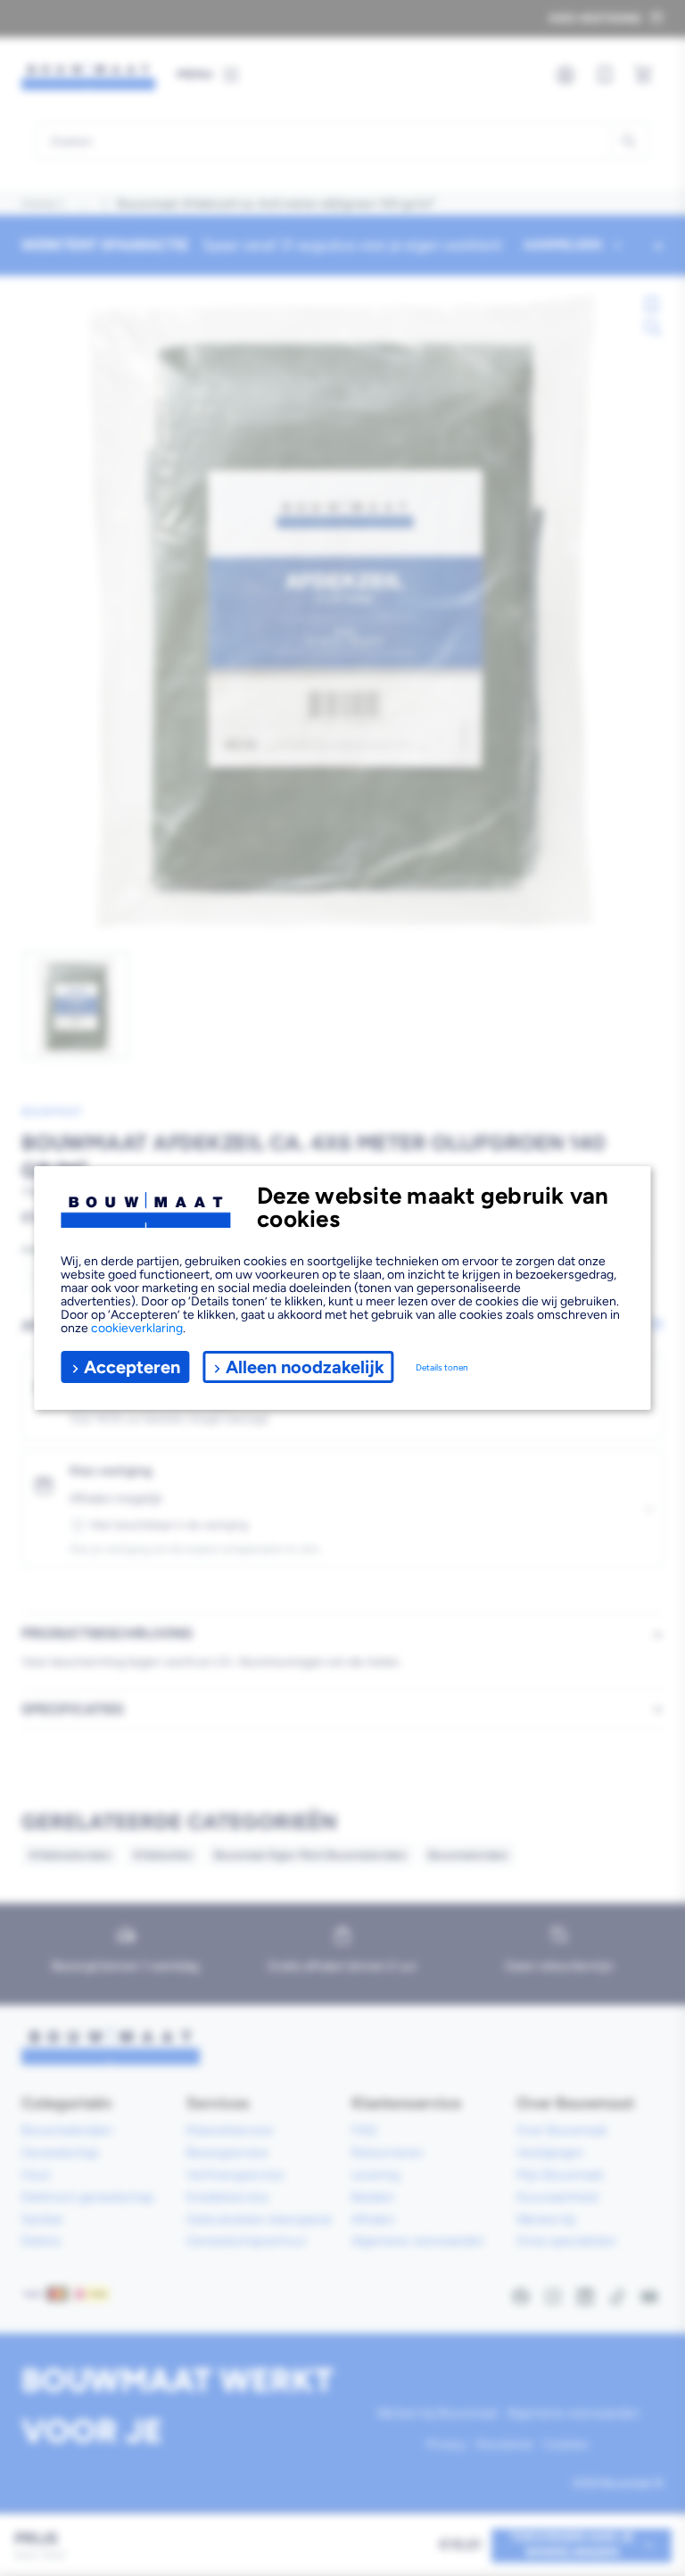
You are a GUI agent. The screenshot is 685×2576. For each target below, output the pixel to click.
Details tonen (442, 1367)
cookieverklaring (137, 1328)
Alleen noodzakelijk (305, 1367)
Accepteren (132, 1367)
